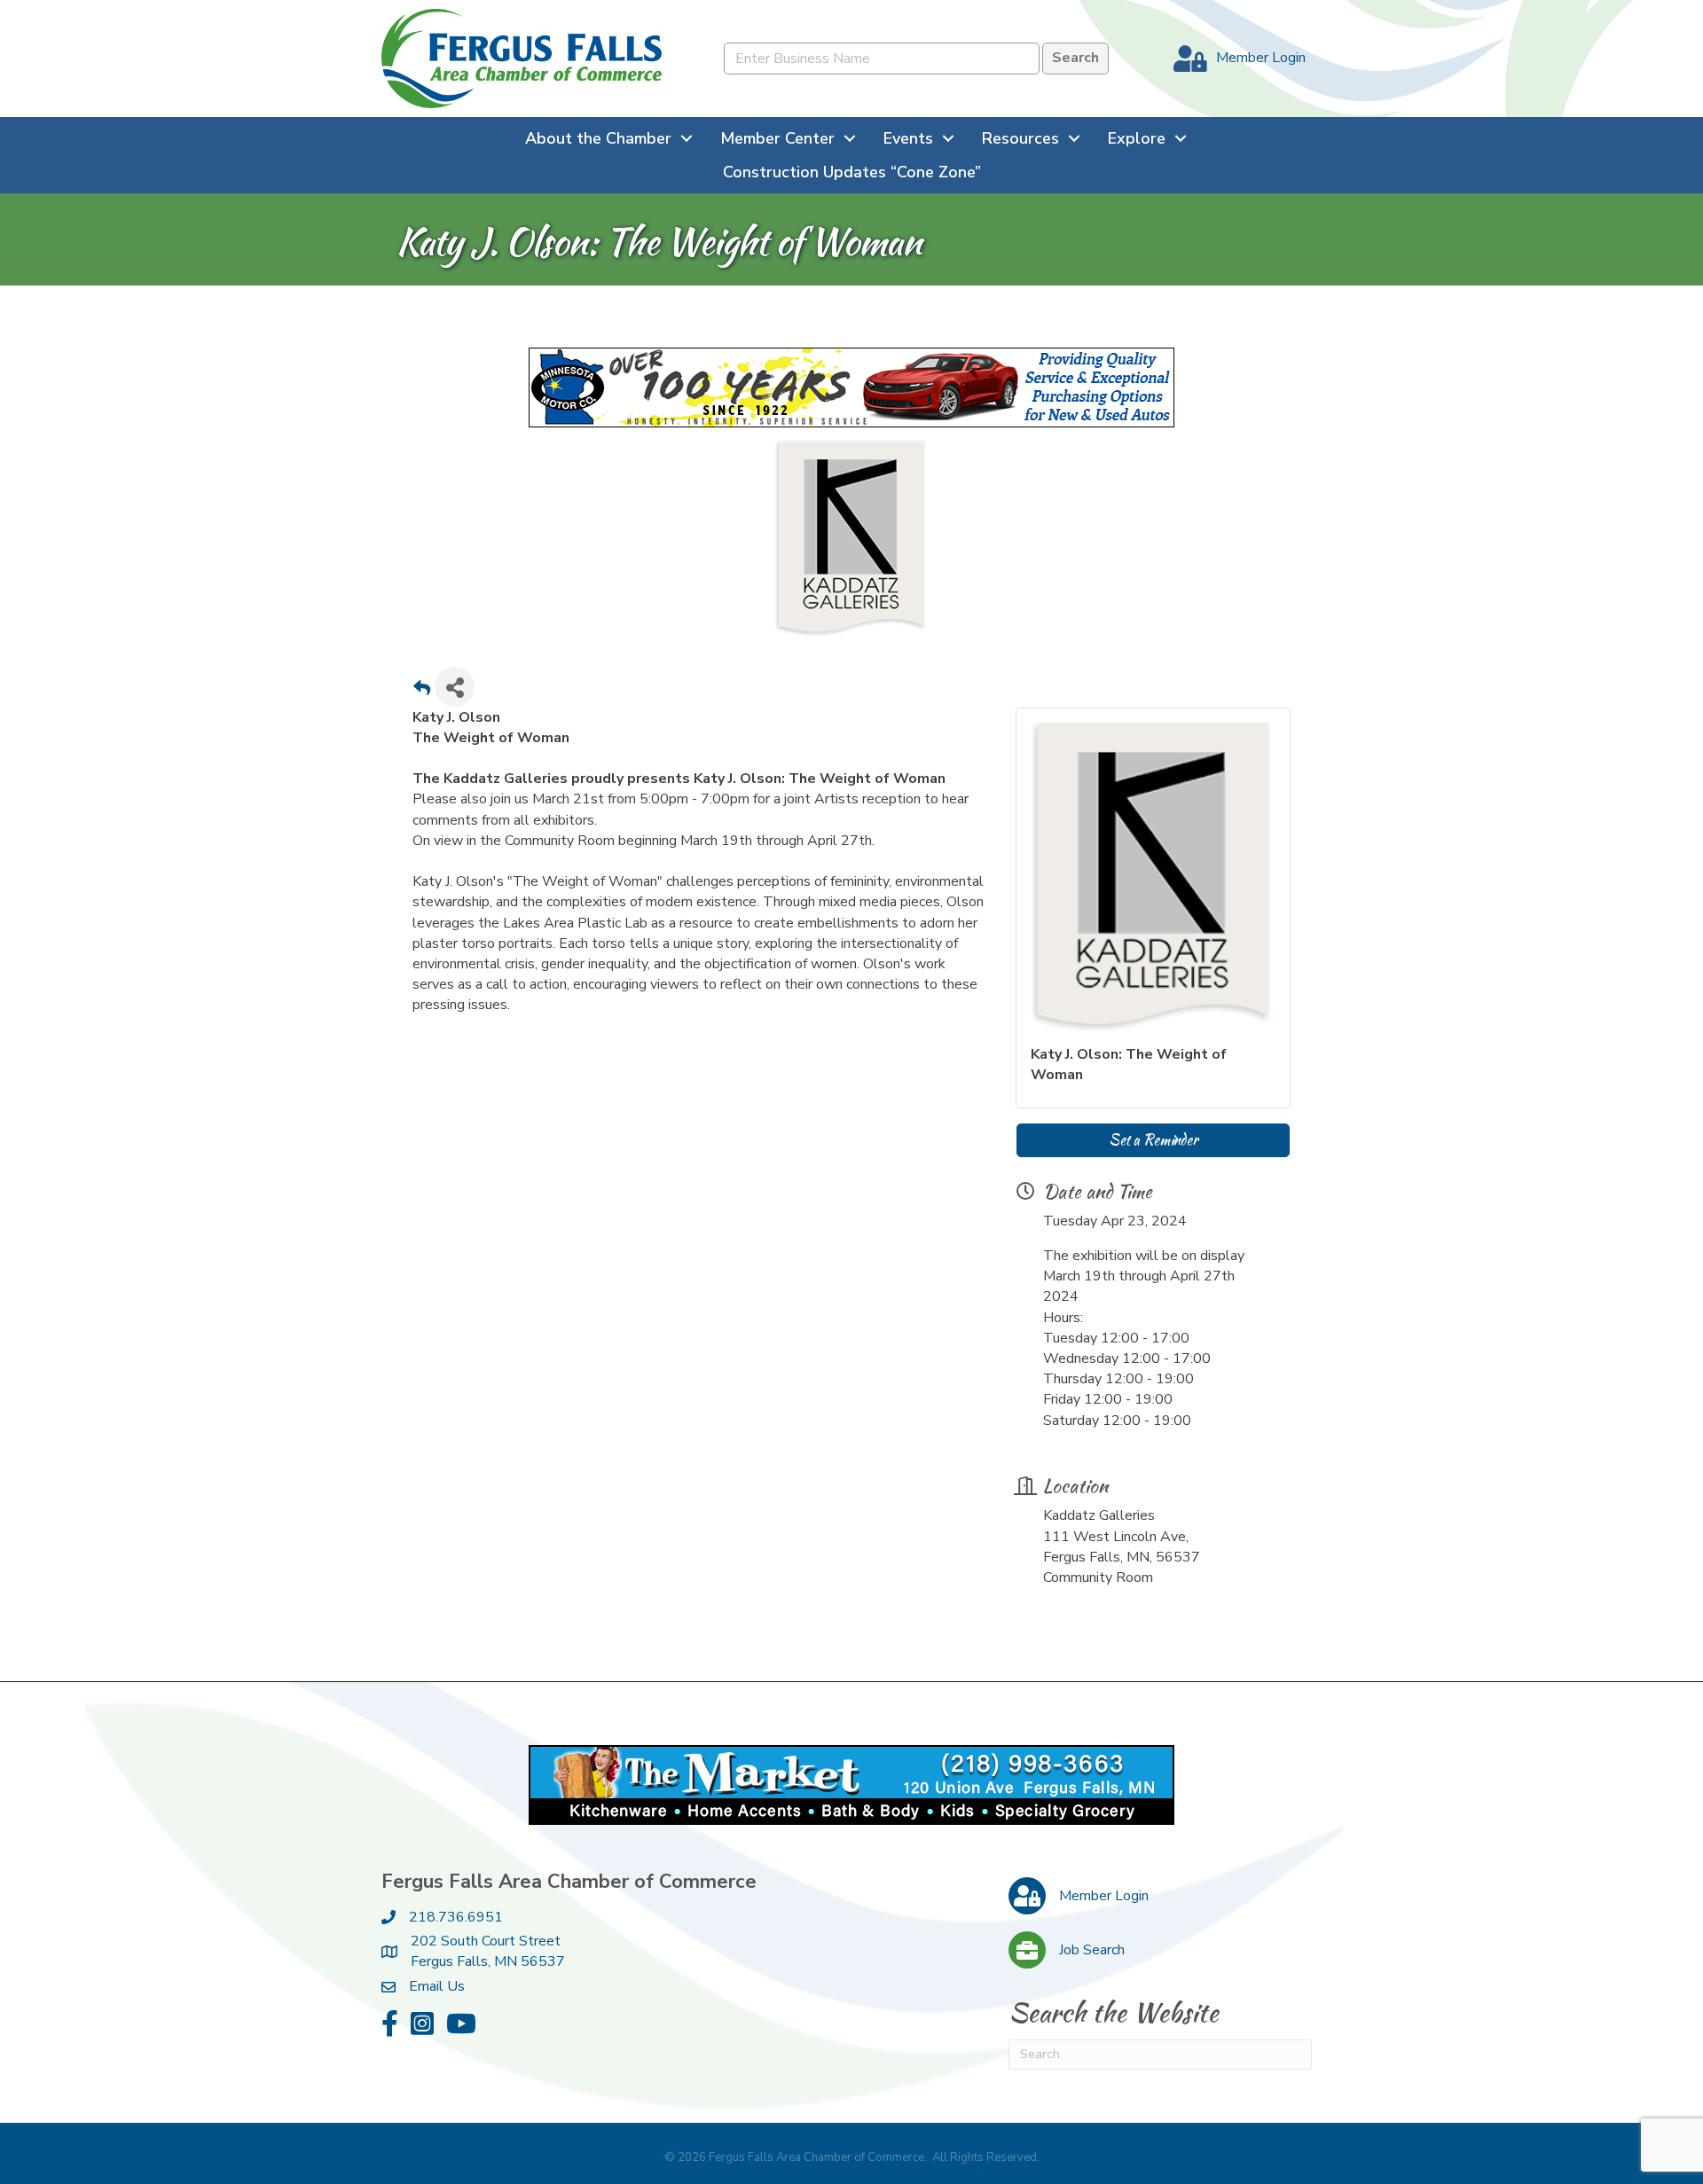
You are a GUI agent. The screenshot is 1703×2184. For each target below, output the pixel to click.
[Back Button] (422, 692)
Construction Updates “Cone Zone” (852, 172)
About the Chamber (598, 138)
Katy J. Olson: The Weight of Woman (1129, 1065)
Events (908, 138)
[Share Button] (455, 687)
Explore (1137, 138)
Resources (1020, 138)
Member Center (777, 138)
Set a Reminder (1153, 1140)
